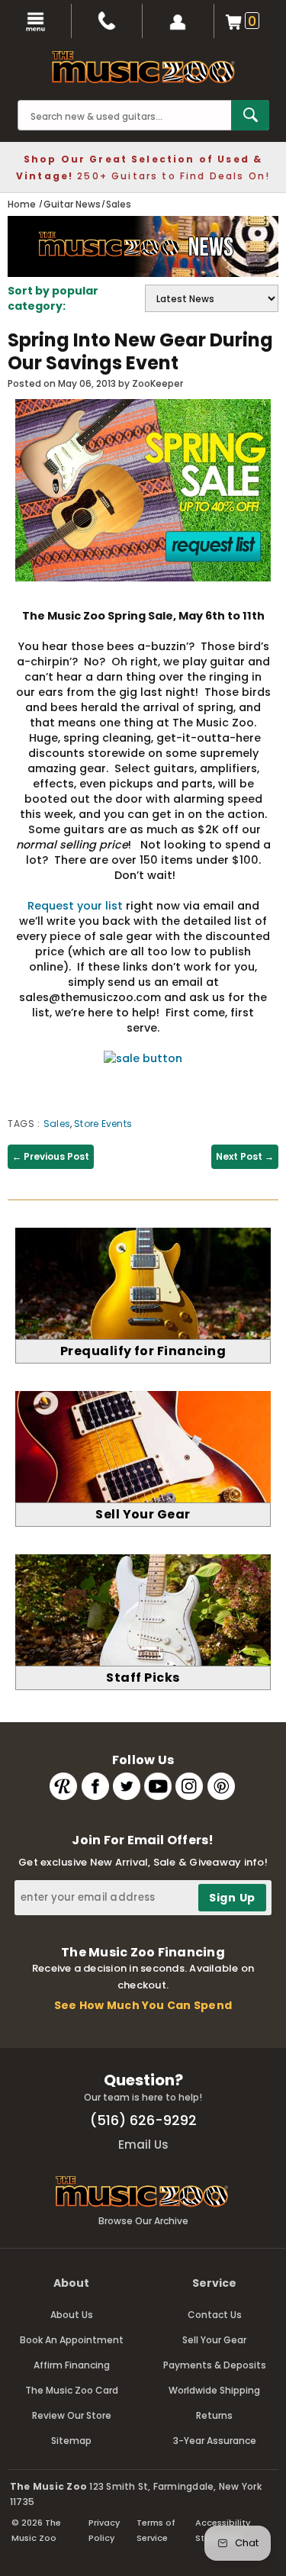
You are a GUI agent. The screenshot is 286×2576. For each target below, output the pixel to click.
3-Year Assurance (215, 2441)
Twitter (127, 1786)
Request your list (75, 906)
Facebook (95, 1786)
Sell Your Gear (214, 2340)
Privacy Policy (104, 2530)
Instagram (189, 1786)
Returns (214, 2415)
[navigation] (36, 21)
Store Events (103, 1124)
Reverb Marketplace (63, 1786)
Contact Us (215, 2315)
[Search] (250, 115)
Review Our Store (72, 2415)
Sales (57, 1124)
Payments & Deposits (215, 2365)
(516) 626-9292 (143, 2120)
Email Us (143, 2145)
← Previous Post (51, 1156)
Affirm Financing (72, 2365)
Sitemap (71, 2441)
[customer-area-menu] (178, 21)
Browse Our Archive (143, 2221)
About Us (72, 2315)
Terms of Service (156, 2530)
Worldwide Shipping (214, 2390)
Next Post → (245, 1156)
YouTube (158, 1786)
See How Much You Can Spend (143, 2005)
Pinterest (221, 1786)
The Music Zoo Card (72, 2390)
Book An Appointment (72, 2340)
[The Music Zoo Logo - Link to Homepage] (143, 67)
